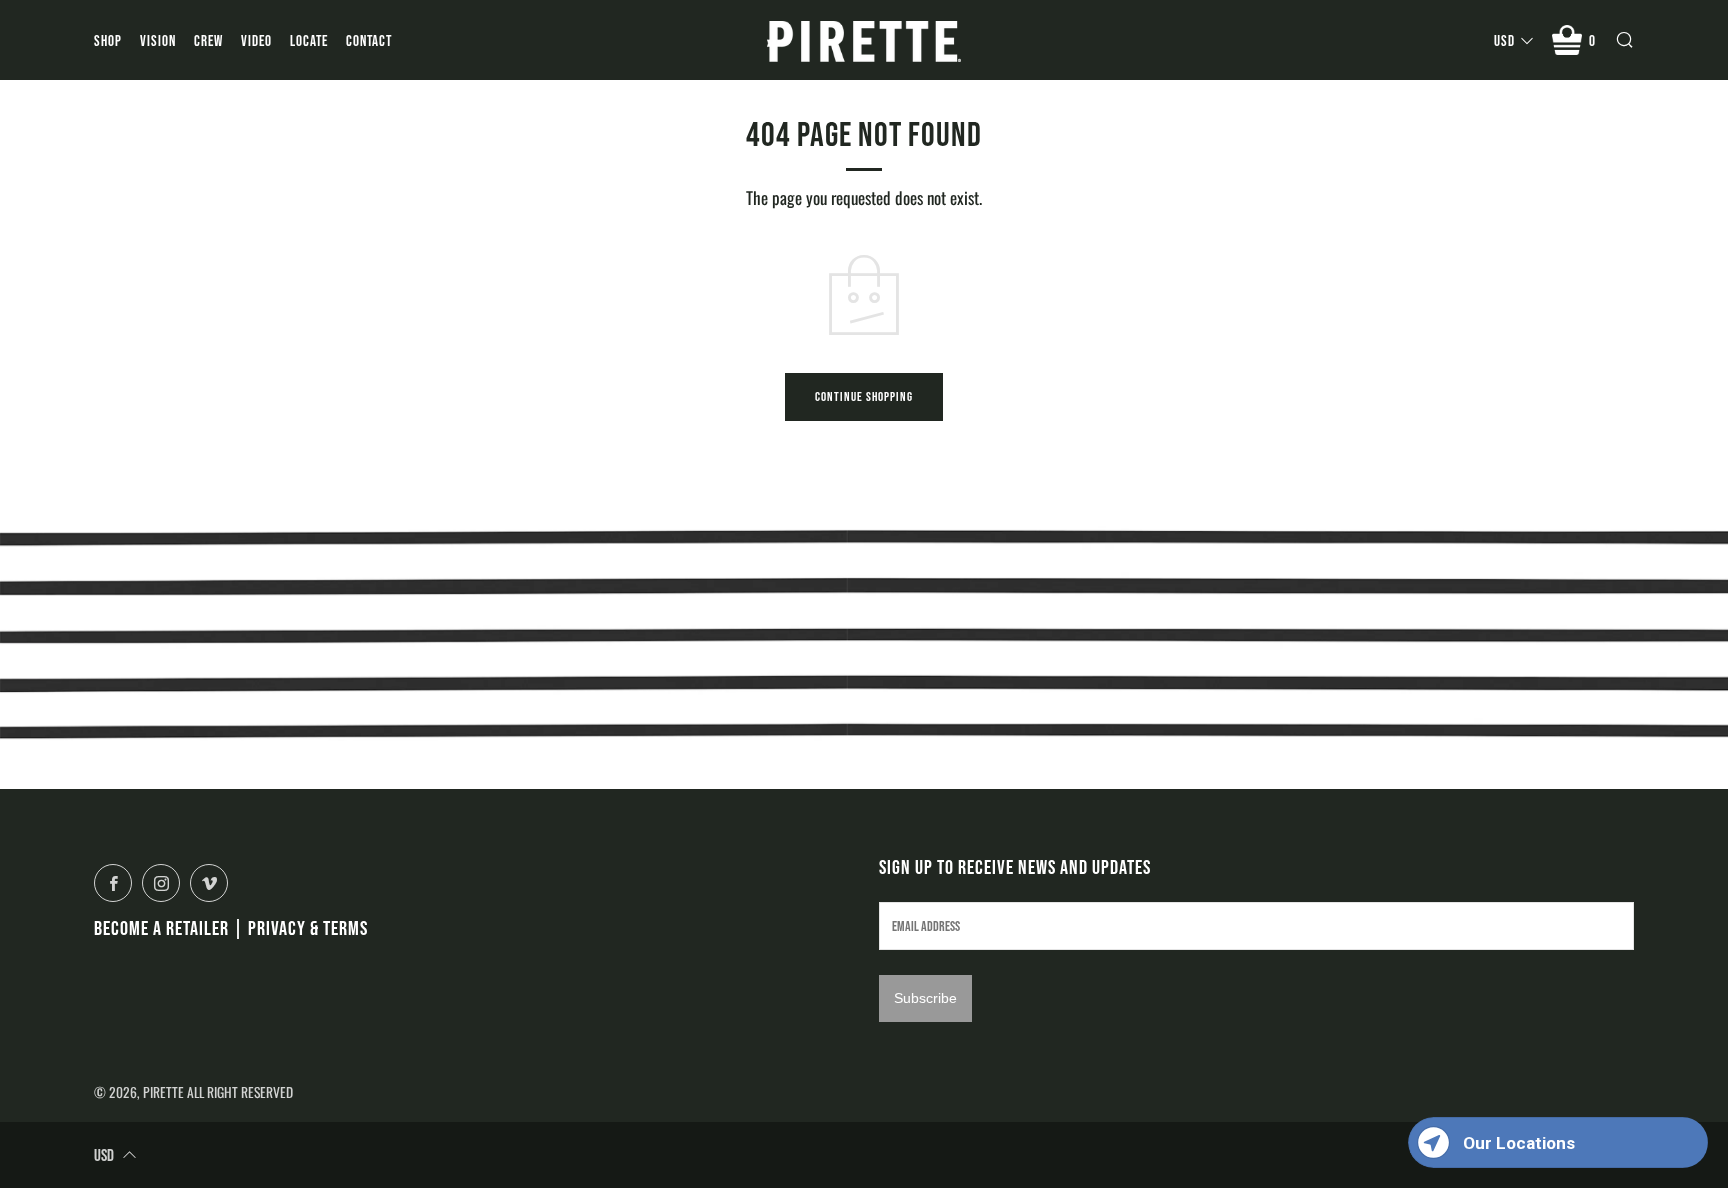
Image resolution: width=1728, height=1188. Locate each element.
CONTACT (369, 40)
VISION (158, 40)
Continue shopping (864, 396)
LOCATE (309, 40)
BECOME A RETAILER (161, 928)
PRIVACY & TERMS (308, 928)
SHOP (108, 40)
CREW (208, 40)
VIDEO (256, 40)
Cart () (1592, 40)
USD (1504, 40)
